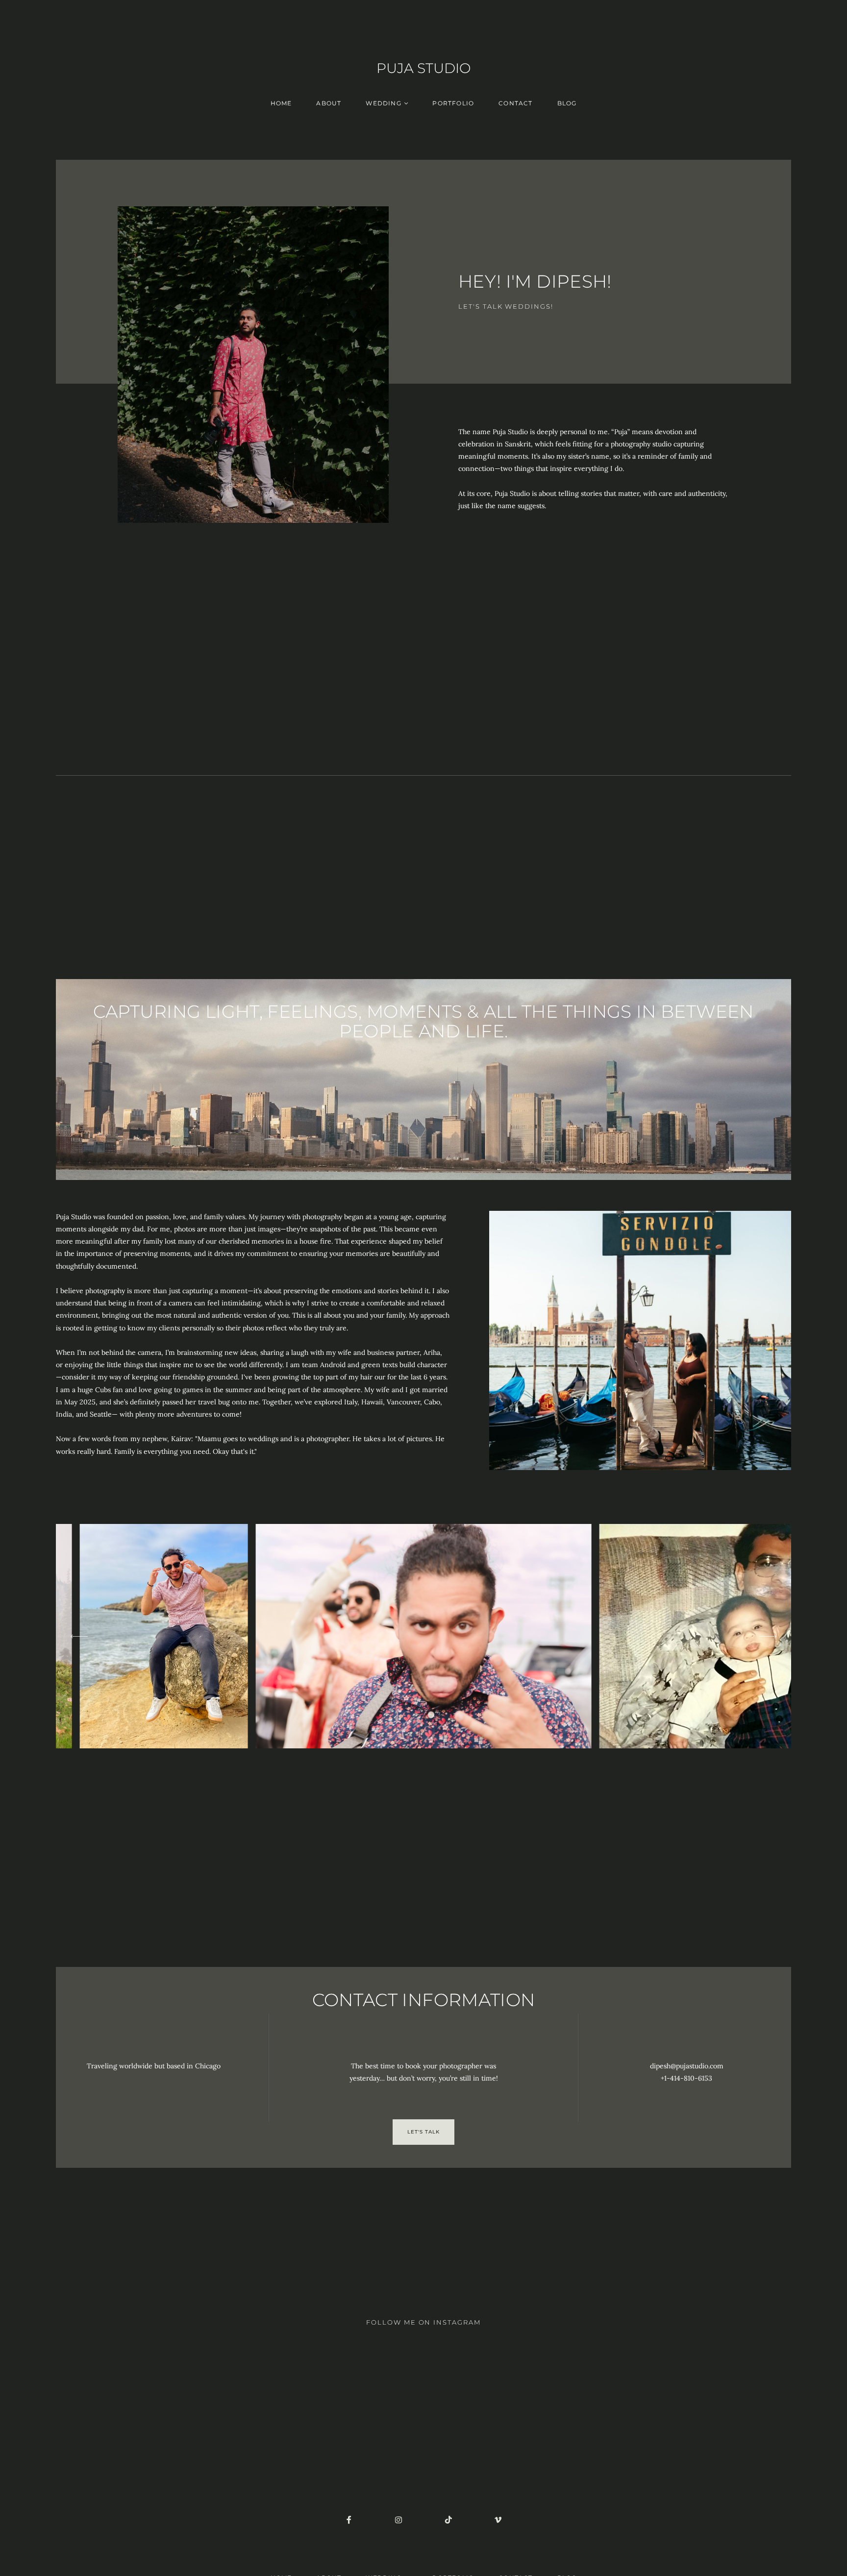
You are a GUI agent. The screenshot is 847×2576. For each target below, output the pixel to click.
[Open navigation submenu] (406, 103)
